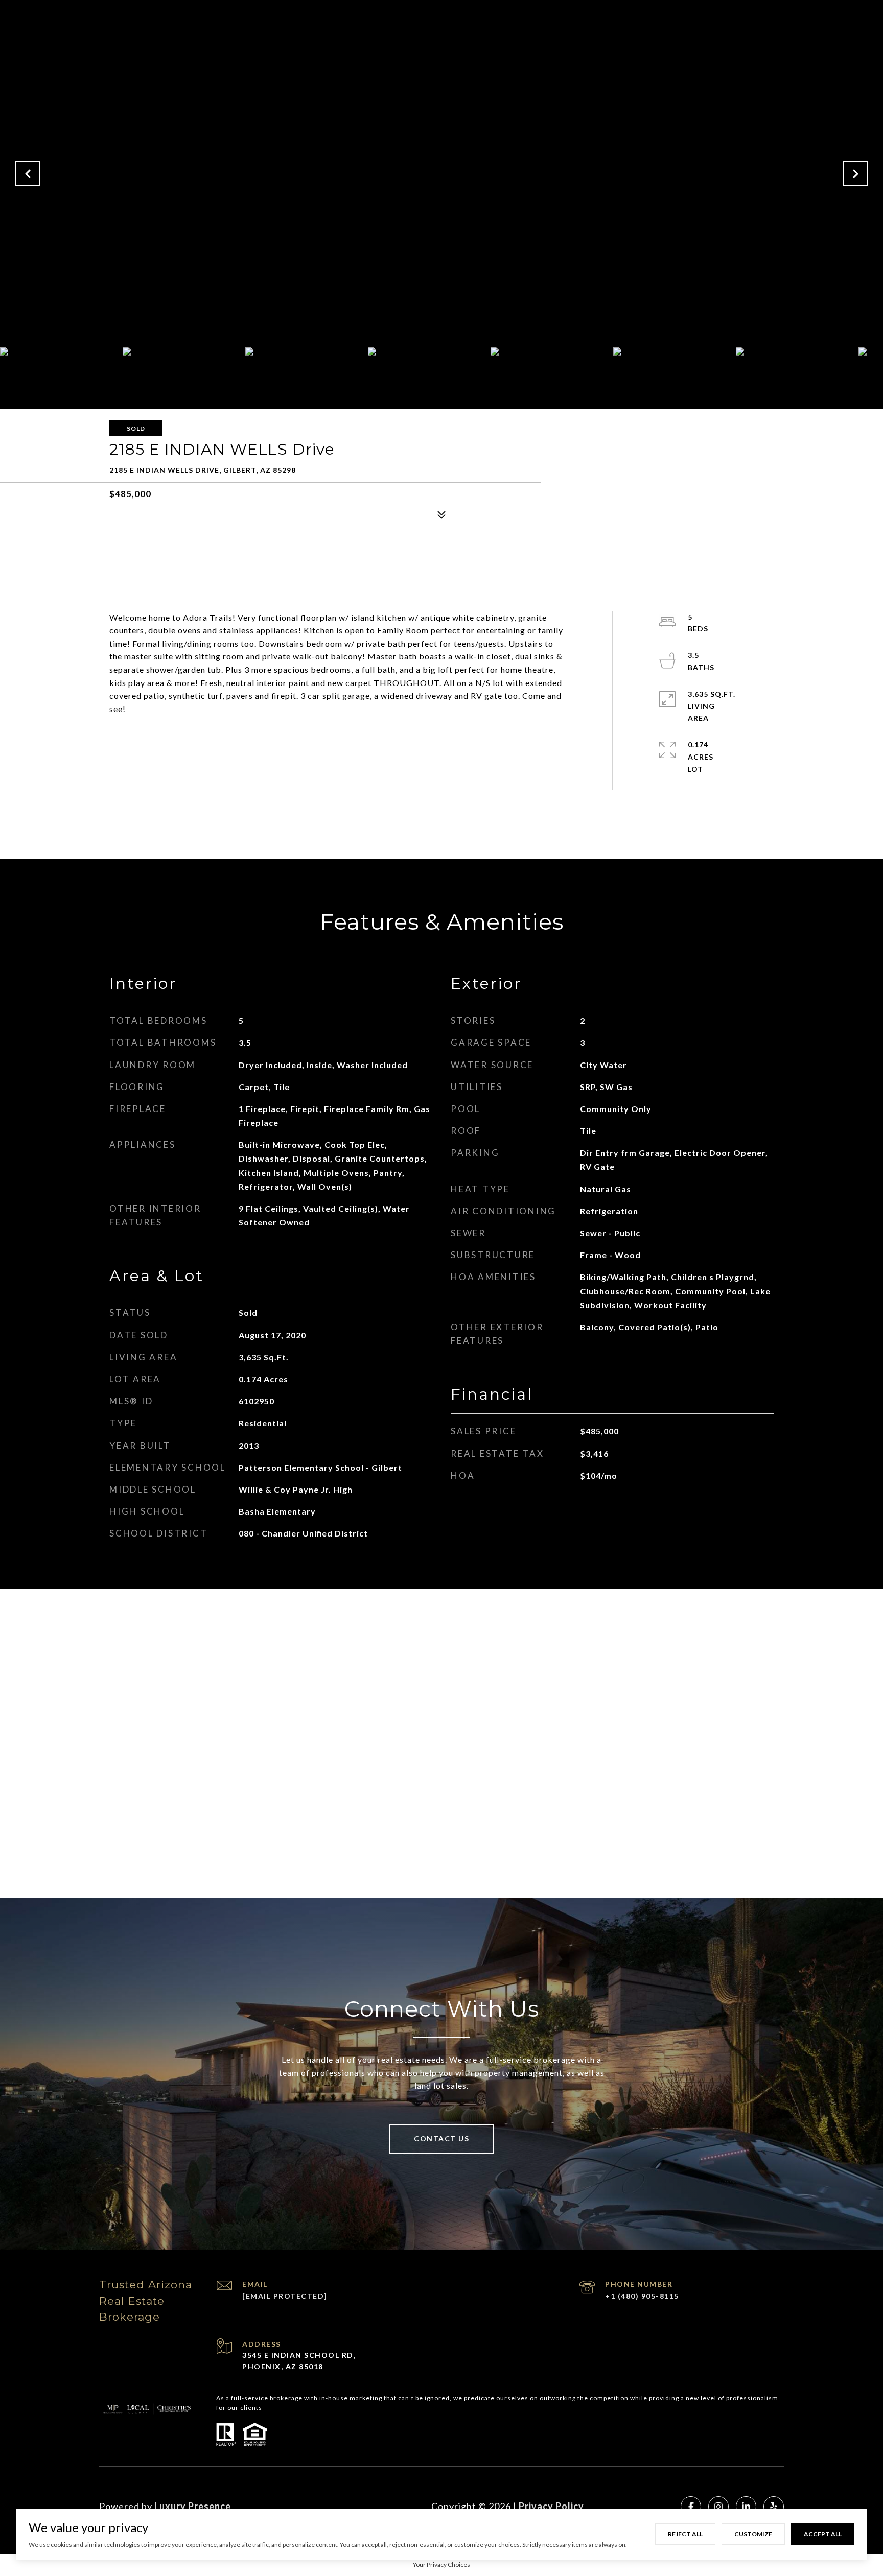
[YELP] (774, 2507)
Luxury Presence (193, 2506)
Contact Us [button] (441, 2138)
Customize (753, 2534)
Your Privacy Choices (441, 2565)
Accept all (823, 2534)
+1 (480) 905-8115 (642, 2296)
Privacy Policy (551, 2506)
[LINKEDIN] (746, 2507)
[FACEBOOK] (691, 2507)
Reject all (685, 2534)
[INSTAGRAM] (718, 2507)
